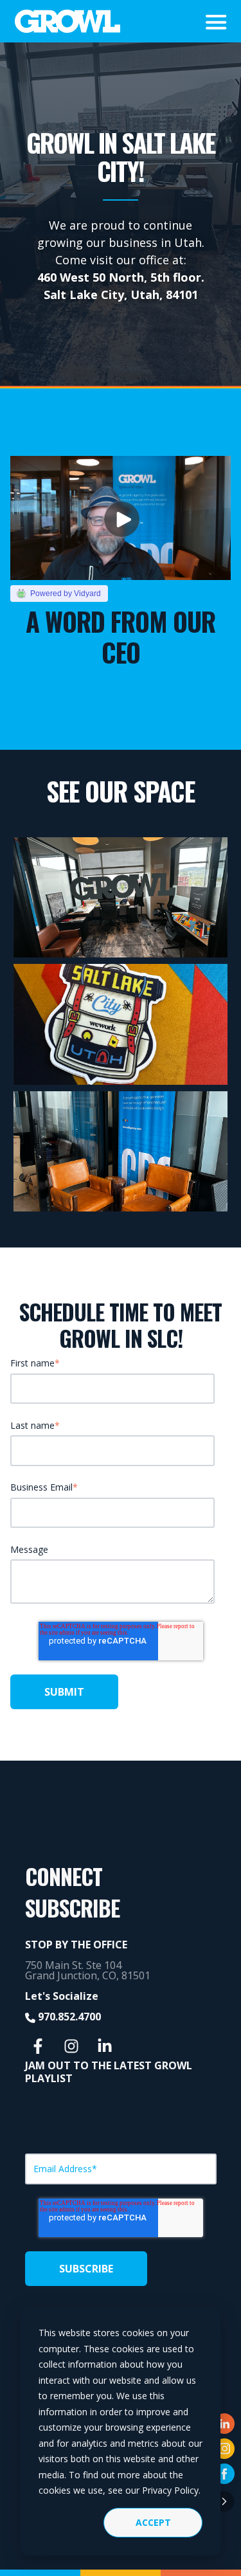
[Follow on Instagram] (224, 2449)
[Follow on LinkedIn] (224, 2424)
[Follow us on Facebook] (38, 2046)
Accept (153, 2522)
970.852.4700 (69, 2017)
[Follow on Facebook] (224, 2474)
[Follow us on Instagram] (71, 2046)
